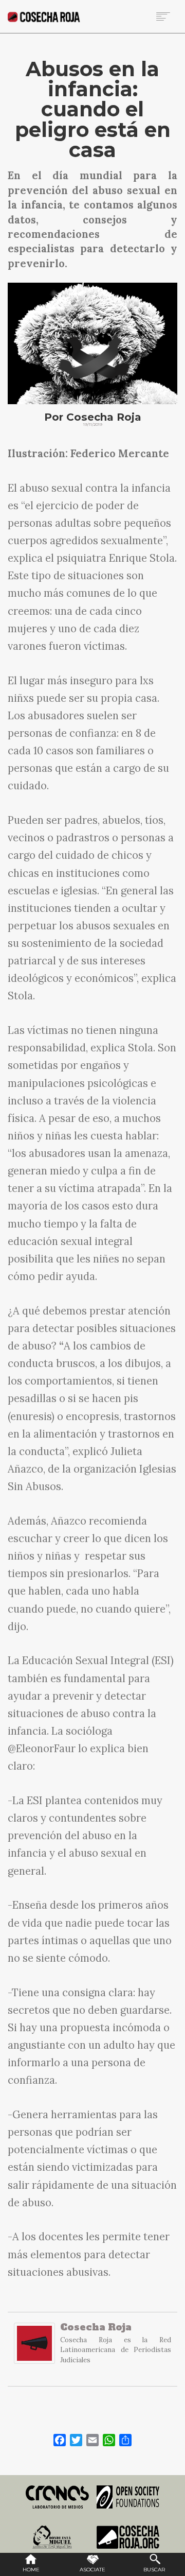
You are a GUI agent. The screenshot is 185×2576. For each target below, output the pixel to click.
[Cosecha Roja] (34, 2348)
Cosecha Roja (96, 2327)
